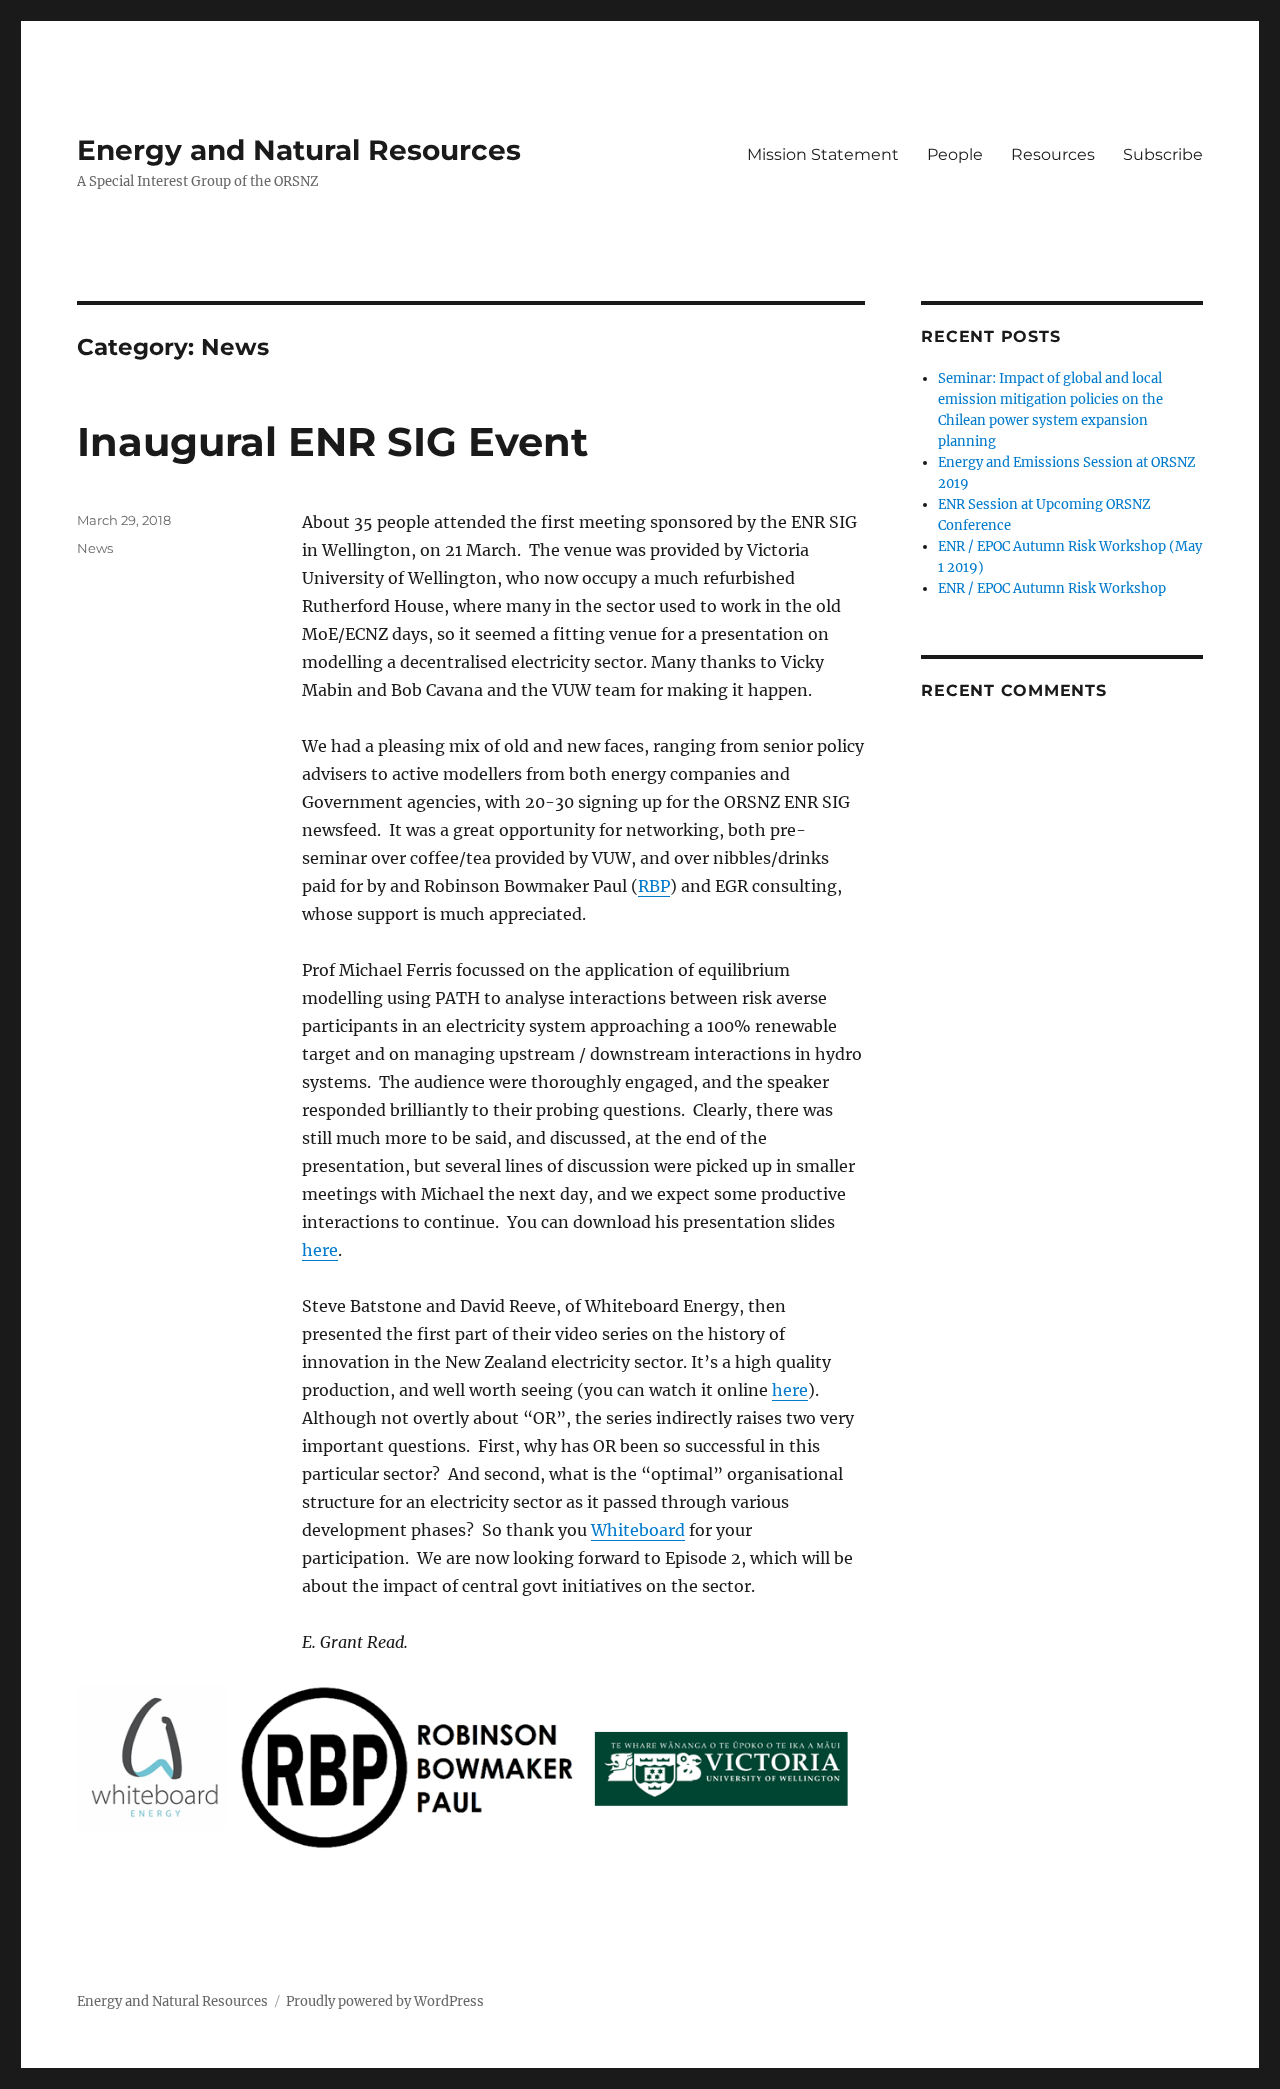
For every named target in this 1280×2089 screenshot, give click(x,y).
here (320, 1250)
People (955, 154)
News (95, 548)
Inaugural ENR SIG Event (332, 441)
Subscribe (1163, 154)
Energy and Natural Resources (299, 150)
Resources (1053, 154)
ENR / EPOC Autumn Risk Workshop (1052, 588)
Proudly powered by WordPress (385, 2001)
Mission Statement (823, 154)
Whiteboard (638, 1530)
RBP (654, 886)
